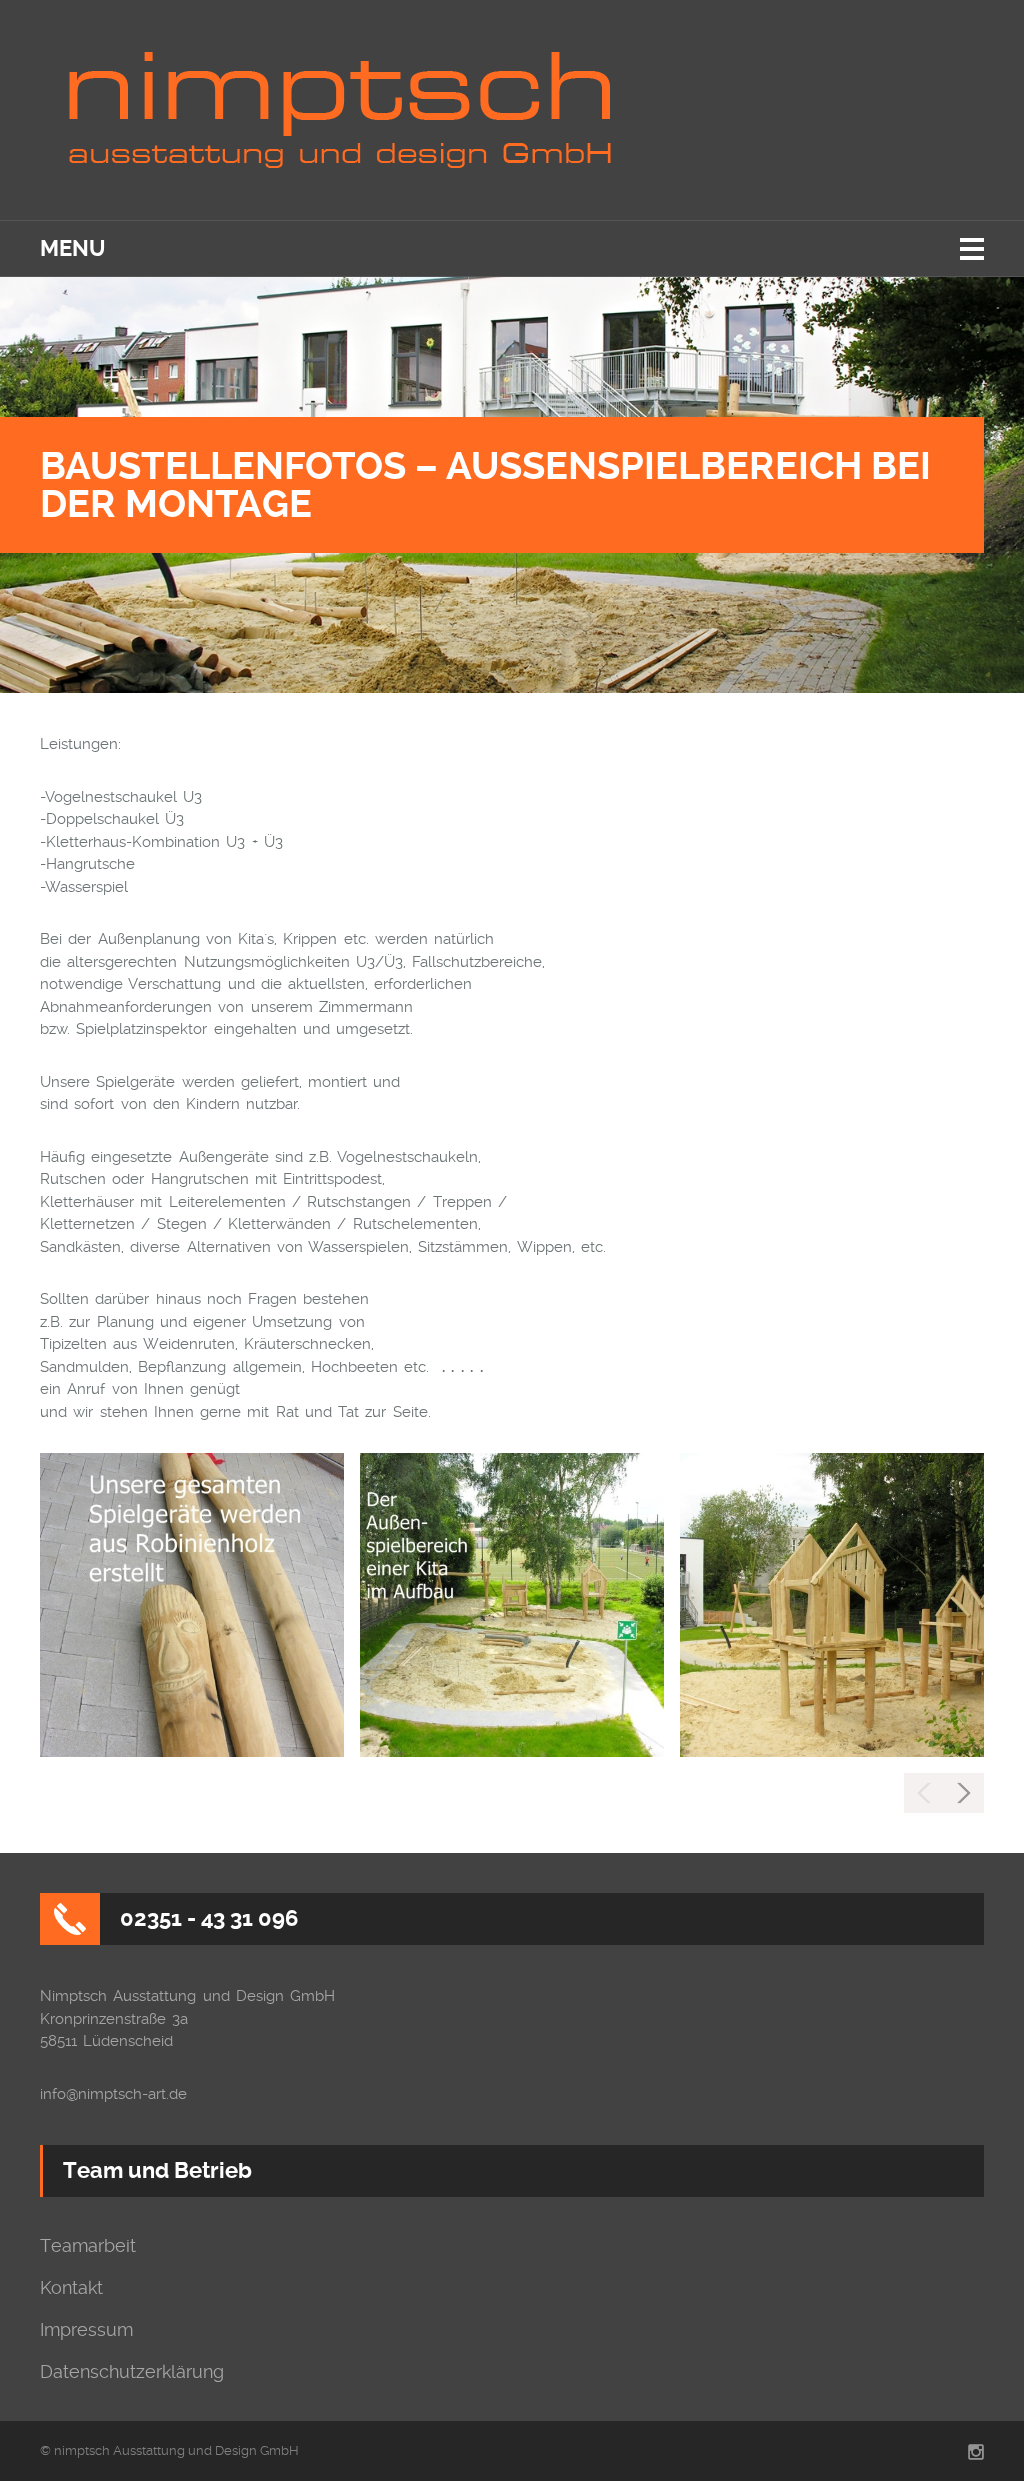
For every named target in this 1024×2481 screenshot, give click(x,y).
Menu (72, 248)
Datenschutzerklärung (132, 2372)
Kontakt (71, 2288)
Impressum (86, 2330)
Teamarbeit (88, 2246)
